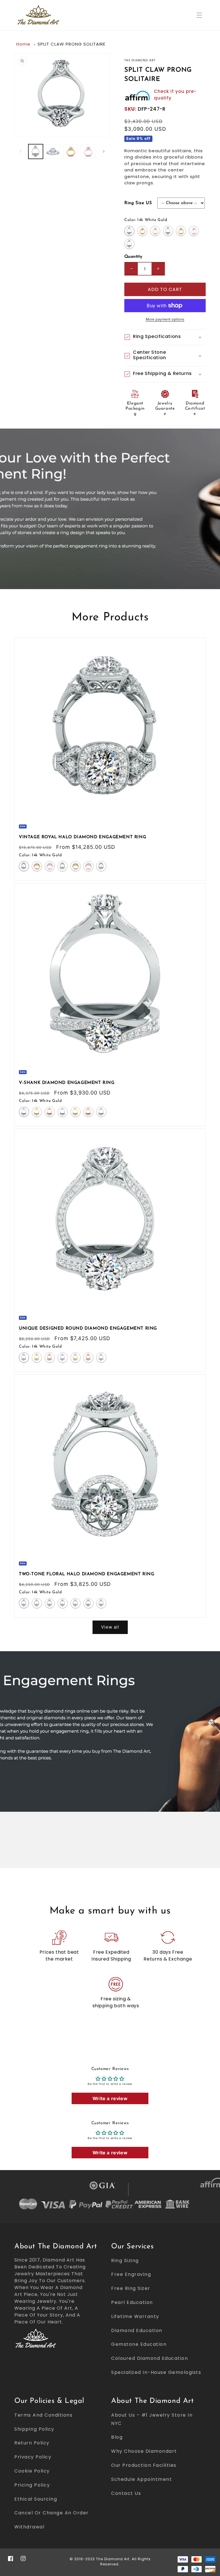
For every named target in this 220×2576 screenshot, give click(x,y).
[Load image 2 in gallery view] (53, 152)
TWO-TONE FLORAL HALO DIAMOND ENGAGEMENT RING (87, 1574)
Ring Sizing (125, 2261)
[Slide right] (104, 151)
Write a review (110, 2098)
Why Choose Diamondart (144, 2451)
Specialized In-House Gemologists (156, 2372)
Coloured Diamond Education (150, 2358)
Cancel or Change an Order (52, 2513)
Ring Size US (138, 203)
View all (110, 1627)
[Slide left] (21, 151)
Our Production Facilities (144, 2465)
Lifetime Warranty (135, 2316)
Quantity (133, 257)
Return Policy (32, 2443)
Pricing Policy (32, 2485)
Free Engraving (131, 2274)
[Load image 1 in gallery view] (36, 152)
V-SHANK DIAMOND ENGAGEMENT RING (67, 1083)
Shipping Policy (34, 2429)
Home (23, 44)
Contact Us (126, 2493)
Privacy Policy (33, 2457)
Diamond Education (137, 2330)
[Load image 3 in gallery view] (71, 152)
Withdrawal (29, 2527)
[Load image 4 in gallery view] (88, 152)
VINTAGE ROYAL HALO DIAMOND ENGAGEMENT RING (82, 837)
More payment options (165, 319)
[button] (199, 15)
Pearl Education (132, 2302)
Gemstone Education (139, 2344)
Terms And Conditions (43, 2415)
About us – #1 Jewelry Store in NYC (152, 2419)
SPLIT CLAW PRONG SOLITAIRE (71, 44)
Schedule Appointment (142, 2479)
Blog (117, 2437)
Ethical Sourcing (36, 2499)
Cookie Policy (32, 2471)
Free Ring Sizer (131, 2288)
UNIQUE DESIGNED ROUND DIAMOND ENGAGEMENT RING (88, 1329)
